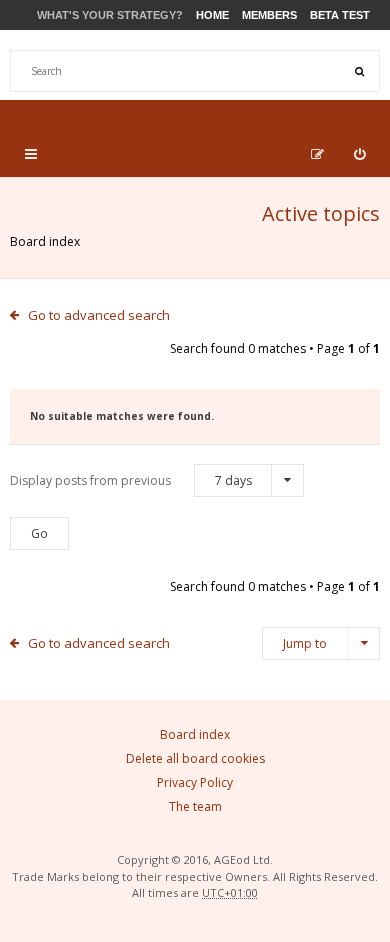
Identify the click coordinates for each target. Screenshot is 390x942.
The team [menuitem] (195, 806)
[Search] (359, 71)
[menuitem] (359, 154)
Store (158, 111)
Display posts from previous (131, 480)
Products (240, 111)
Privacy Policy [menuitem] (195, 782)
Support (333, 111)
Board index (45, 241)
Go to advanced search (99, 315)
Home (212, 15)
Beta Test (340, 15)
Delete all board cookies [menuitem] (195, 758)
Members (269, 15)
